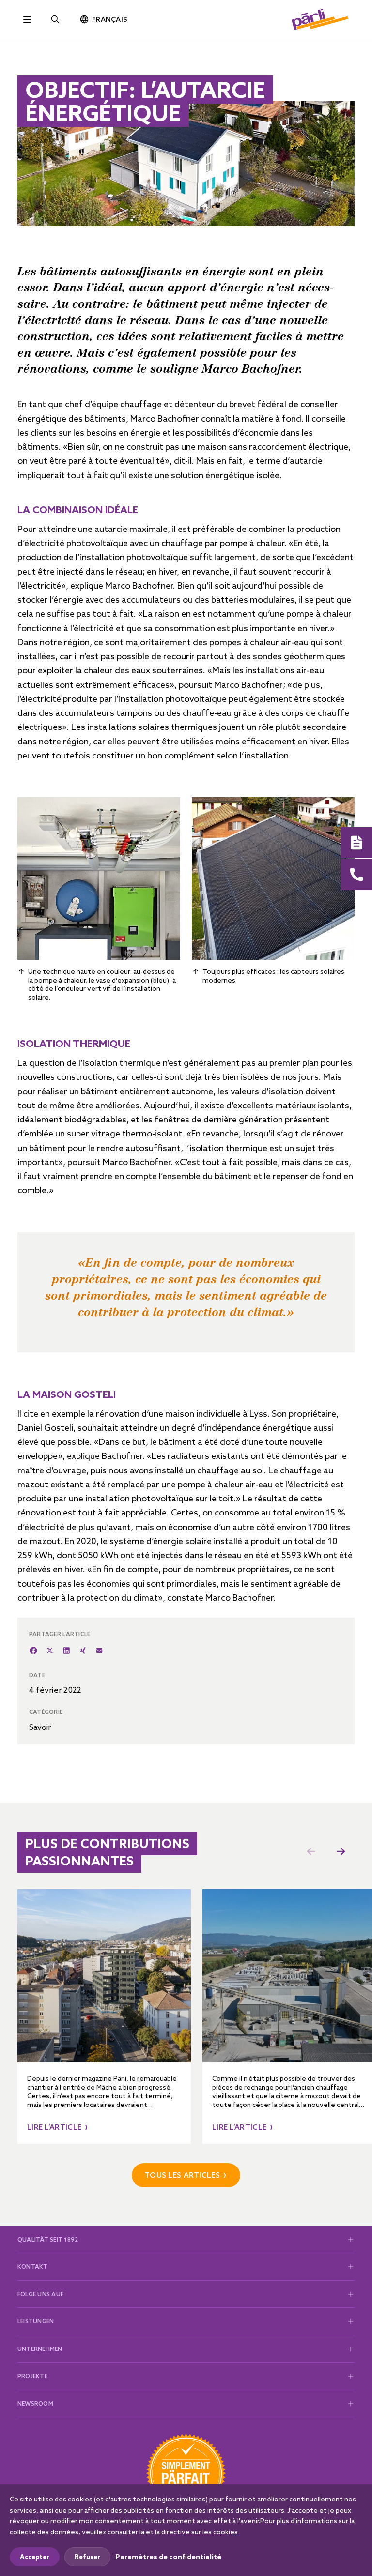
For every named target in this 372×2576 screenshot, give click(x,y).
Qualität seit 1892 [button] (48, 2239)
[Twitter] (50, 1651)
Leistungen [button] (36, 2321)
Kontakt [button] (33, 2266)
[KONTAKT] (356, 875)
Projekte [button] (32, 2376)
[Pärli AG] (320, 18)
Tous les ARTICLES (182, 2175)
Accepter (35, 2557)
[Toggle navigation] (27, 19)
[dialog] (186, 2530)
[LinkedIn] (66, 1651)
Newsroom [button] (35, 2403)
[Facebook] (33, 1651)
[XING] (83, 1651)
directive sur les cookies (200, 2532)
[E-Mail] (99, 1651)
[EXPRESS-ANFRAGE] (356, 843)
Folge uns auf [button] (40, 2294)
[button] (341, 1851)
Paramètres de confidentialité (168, 2557)
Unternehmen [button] (40, 2349)
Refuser (87, 2557)
